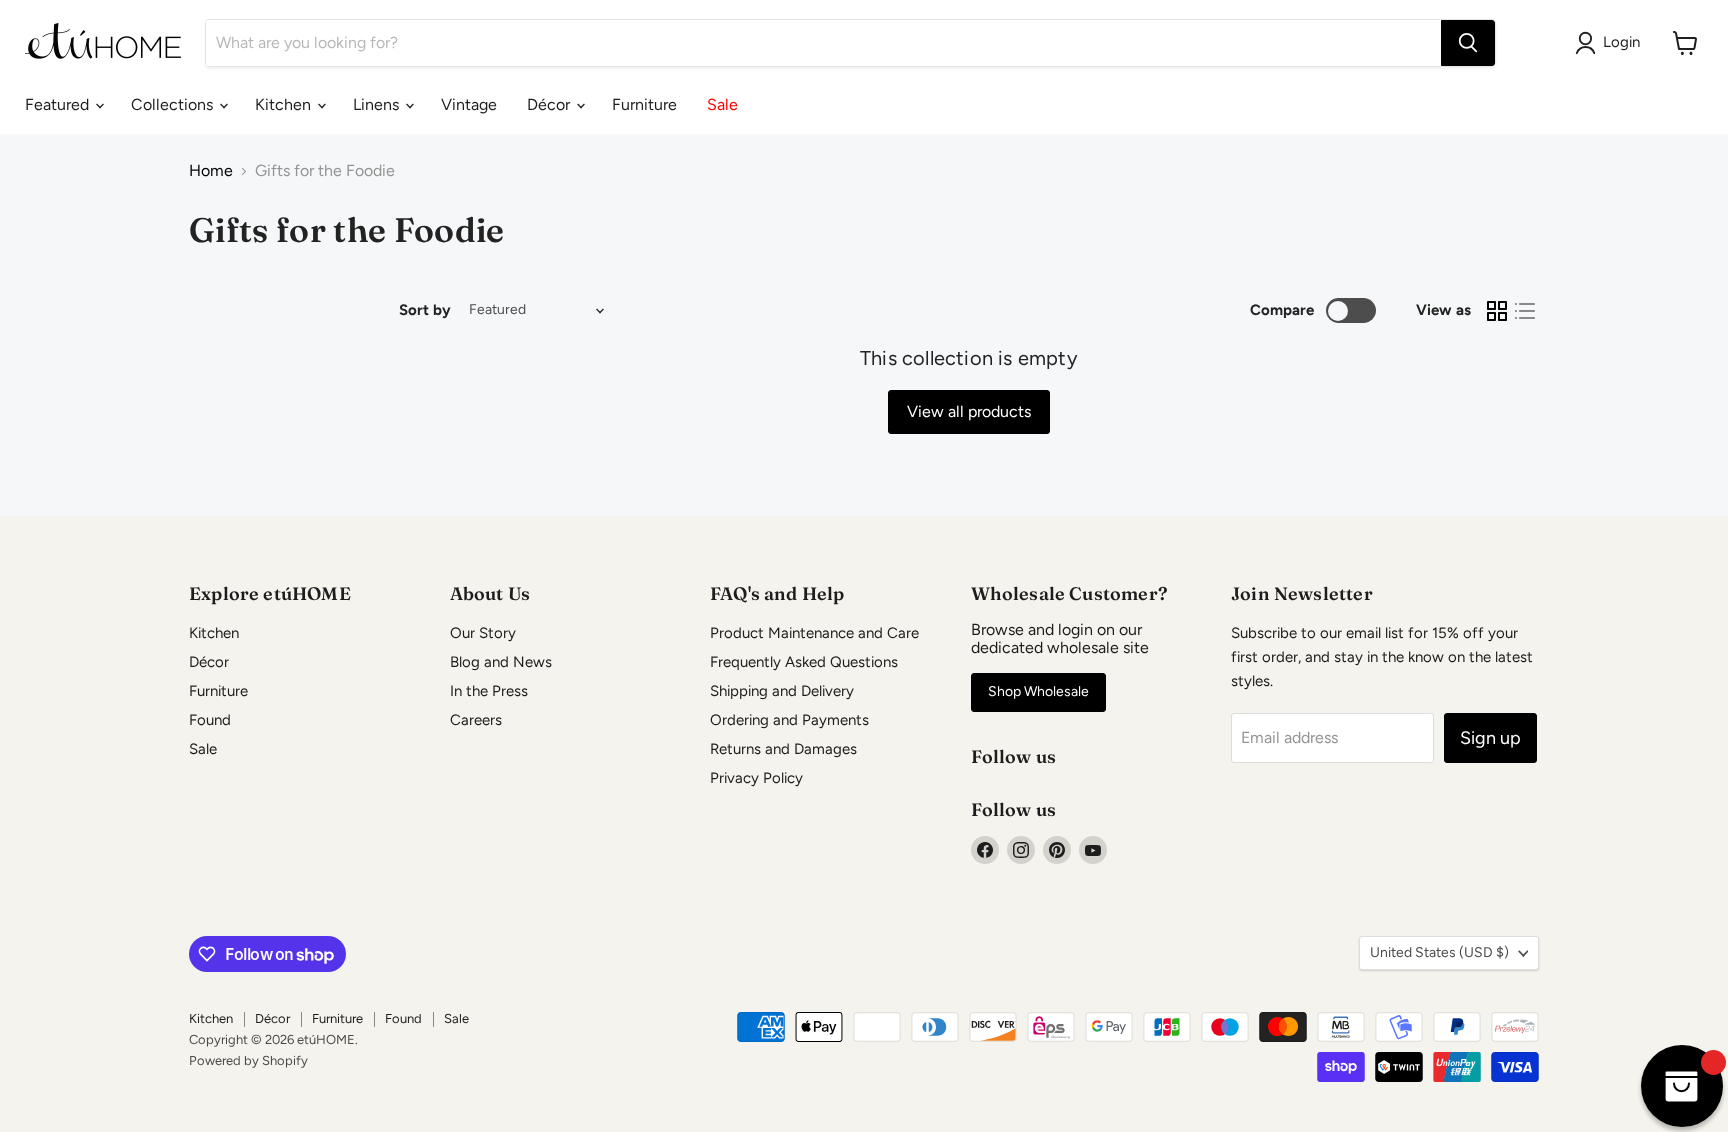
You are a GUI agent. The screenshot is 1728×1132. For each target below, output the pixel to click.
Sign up (1490, 738)
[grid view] (1497, 311)
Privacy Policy (756, 778)
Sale (722, 104)
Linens (378, 104)
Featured (59, 104)
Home (211, 171)
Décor (550, 104)
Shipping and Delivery (782, 691)
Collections (174, 104)
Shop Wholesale (1038, 691)
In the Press (489, 691)
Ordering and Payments (789, 720)
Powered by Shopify (248, 1060)
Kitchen (285, 104)
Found (210, 720)
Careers (476, 720)
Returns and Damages (783, 749)
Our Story (483, 633)
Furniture (644, 104)
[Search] (1468, 43)
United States (1439, 952)
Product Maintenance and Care (814, 633)
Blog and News (501, 662)
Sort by (425, 310)
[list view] (1525, 311)
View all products (969, 411)
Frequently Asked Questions (804, 662)
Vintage (469, 104)
